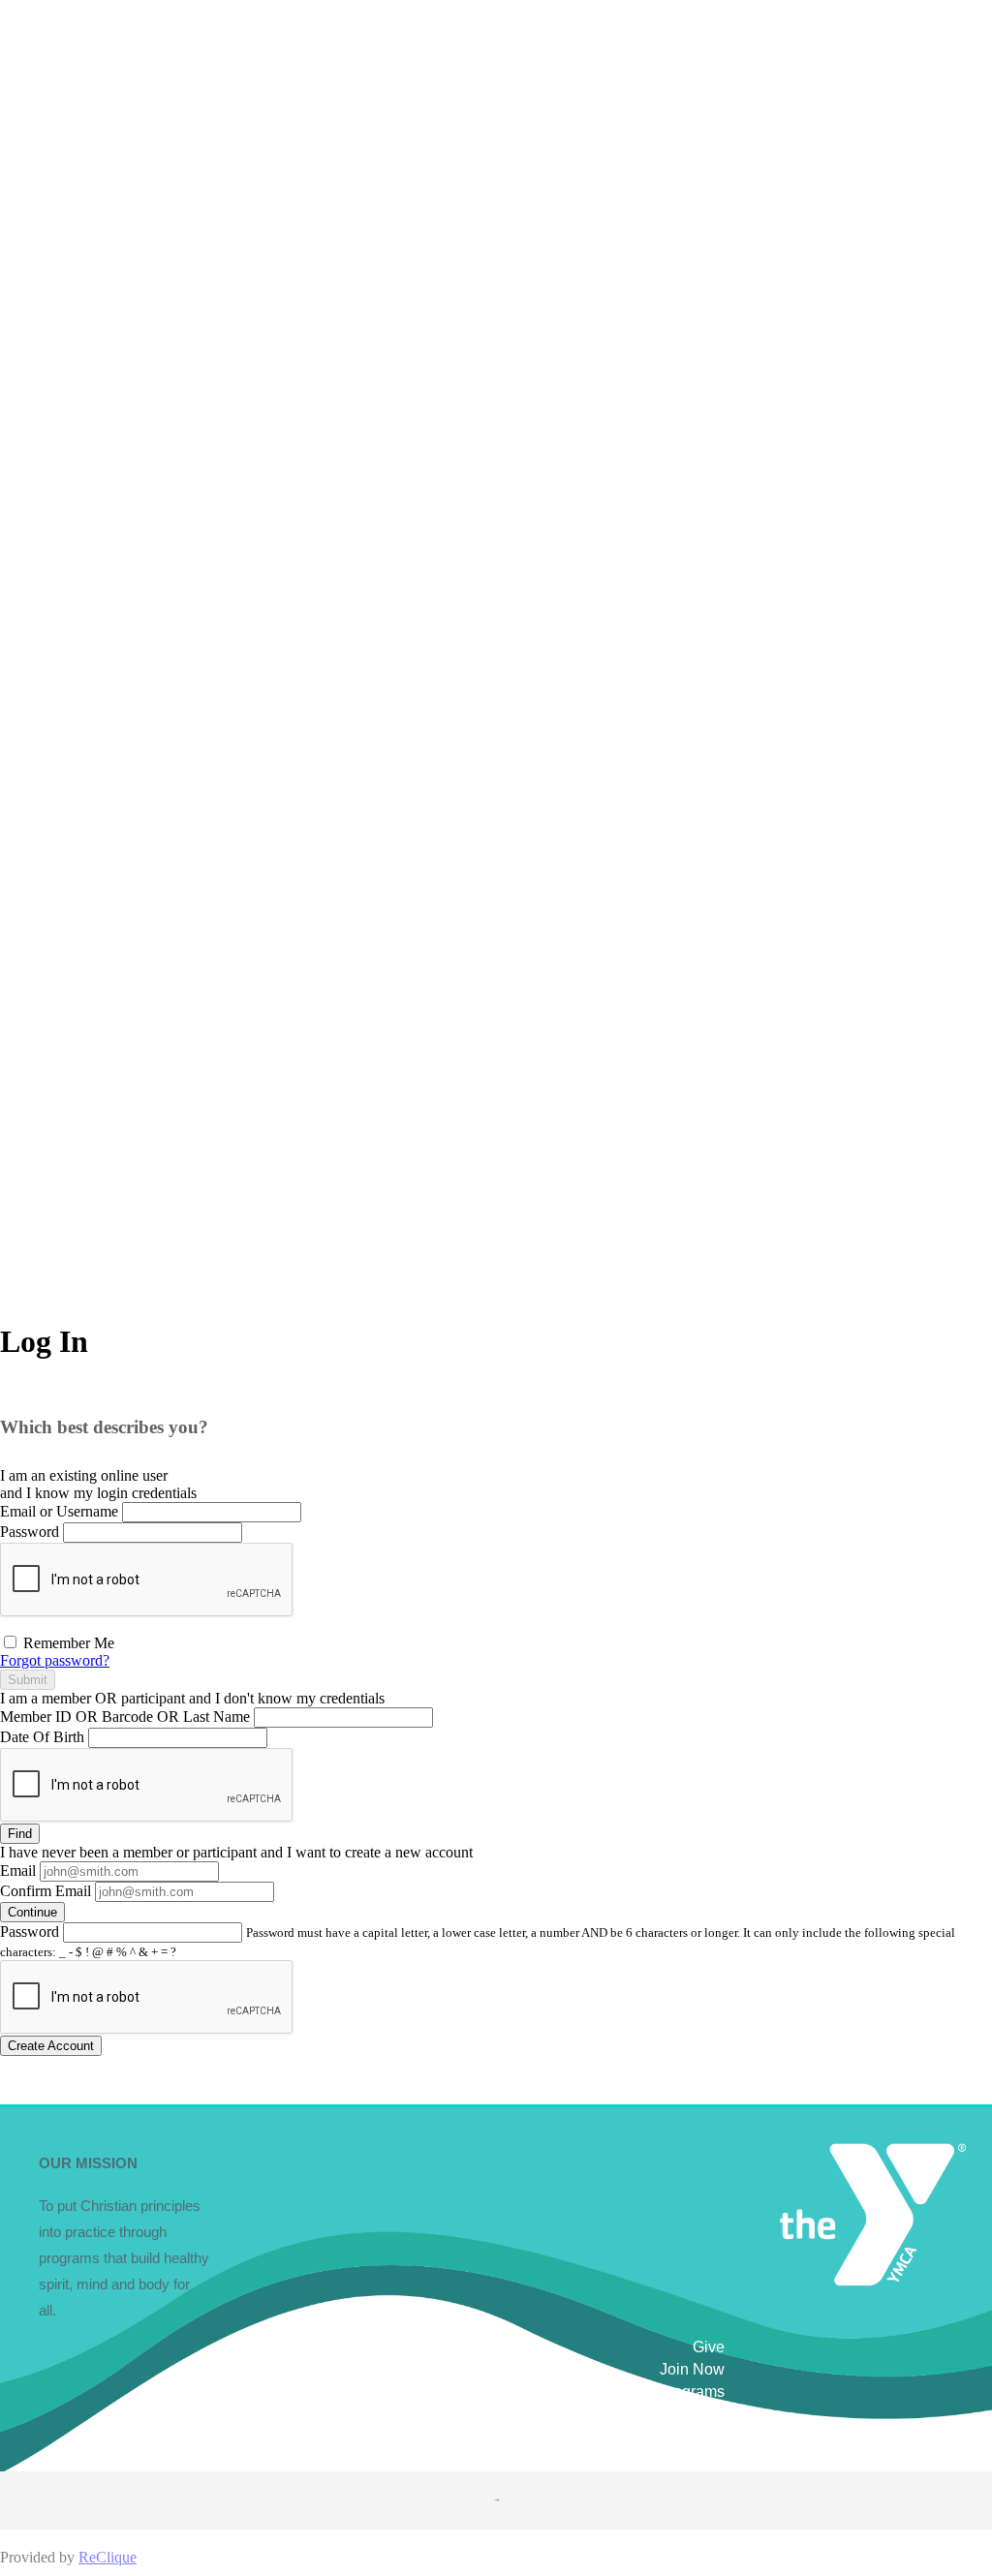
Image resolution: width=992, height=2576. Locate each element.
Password (30, 1532)
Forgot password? (55, 1660)
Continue (32, 1912)
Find (20, 1834)
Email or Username (59, 1511)
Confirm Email (46, 1891)
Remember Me (67, 1643)
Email (18, 1871)
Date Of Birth (42, 1737)
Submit (28, 1680)
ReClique (108, 2557)
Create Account (51, 2046)
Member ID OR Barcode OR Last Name (125, 1717)
